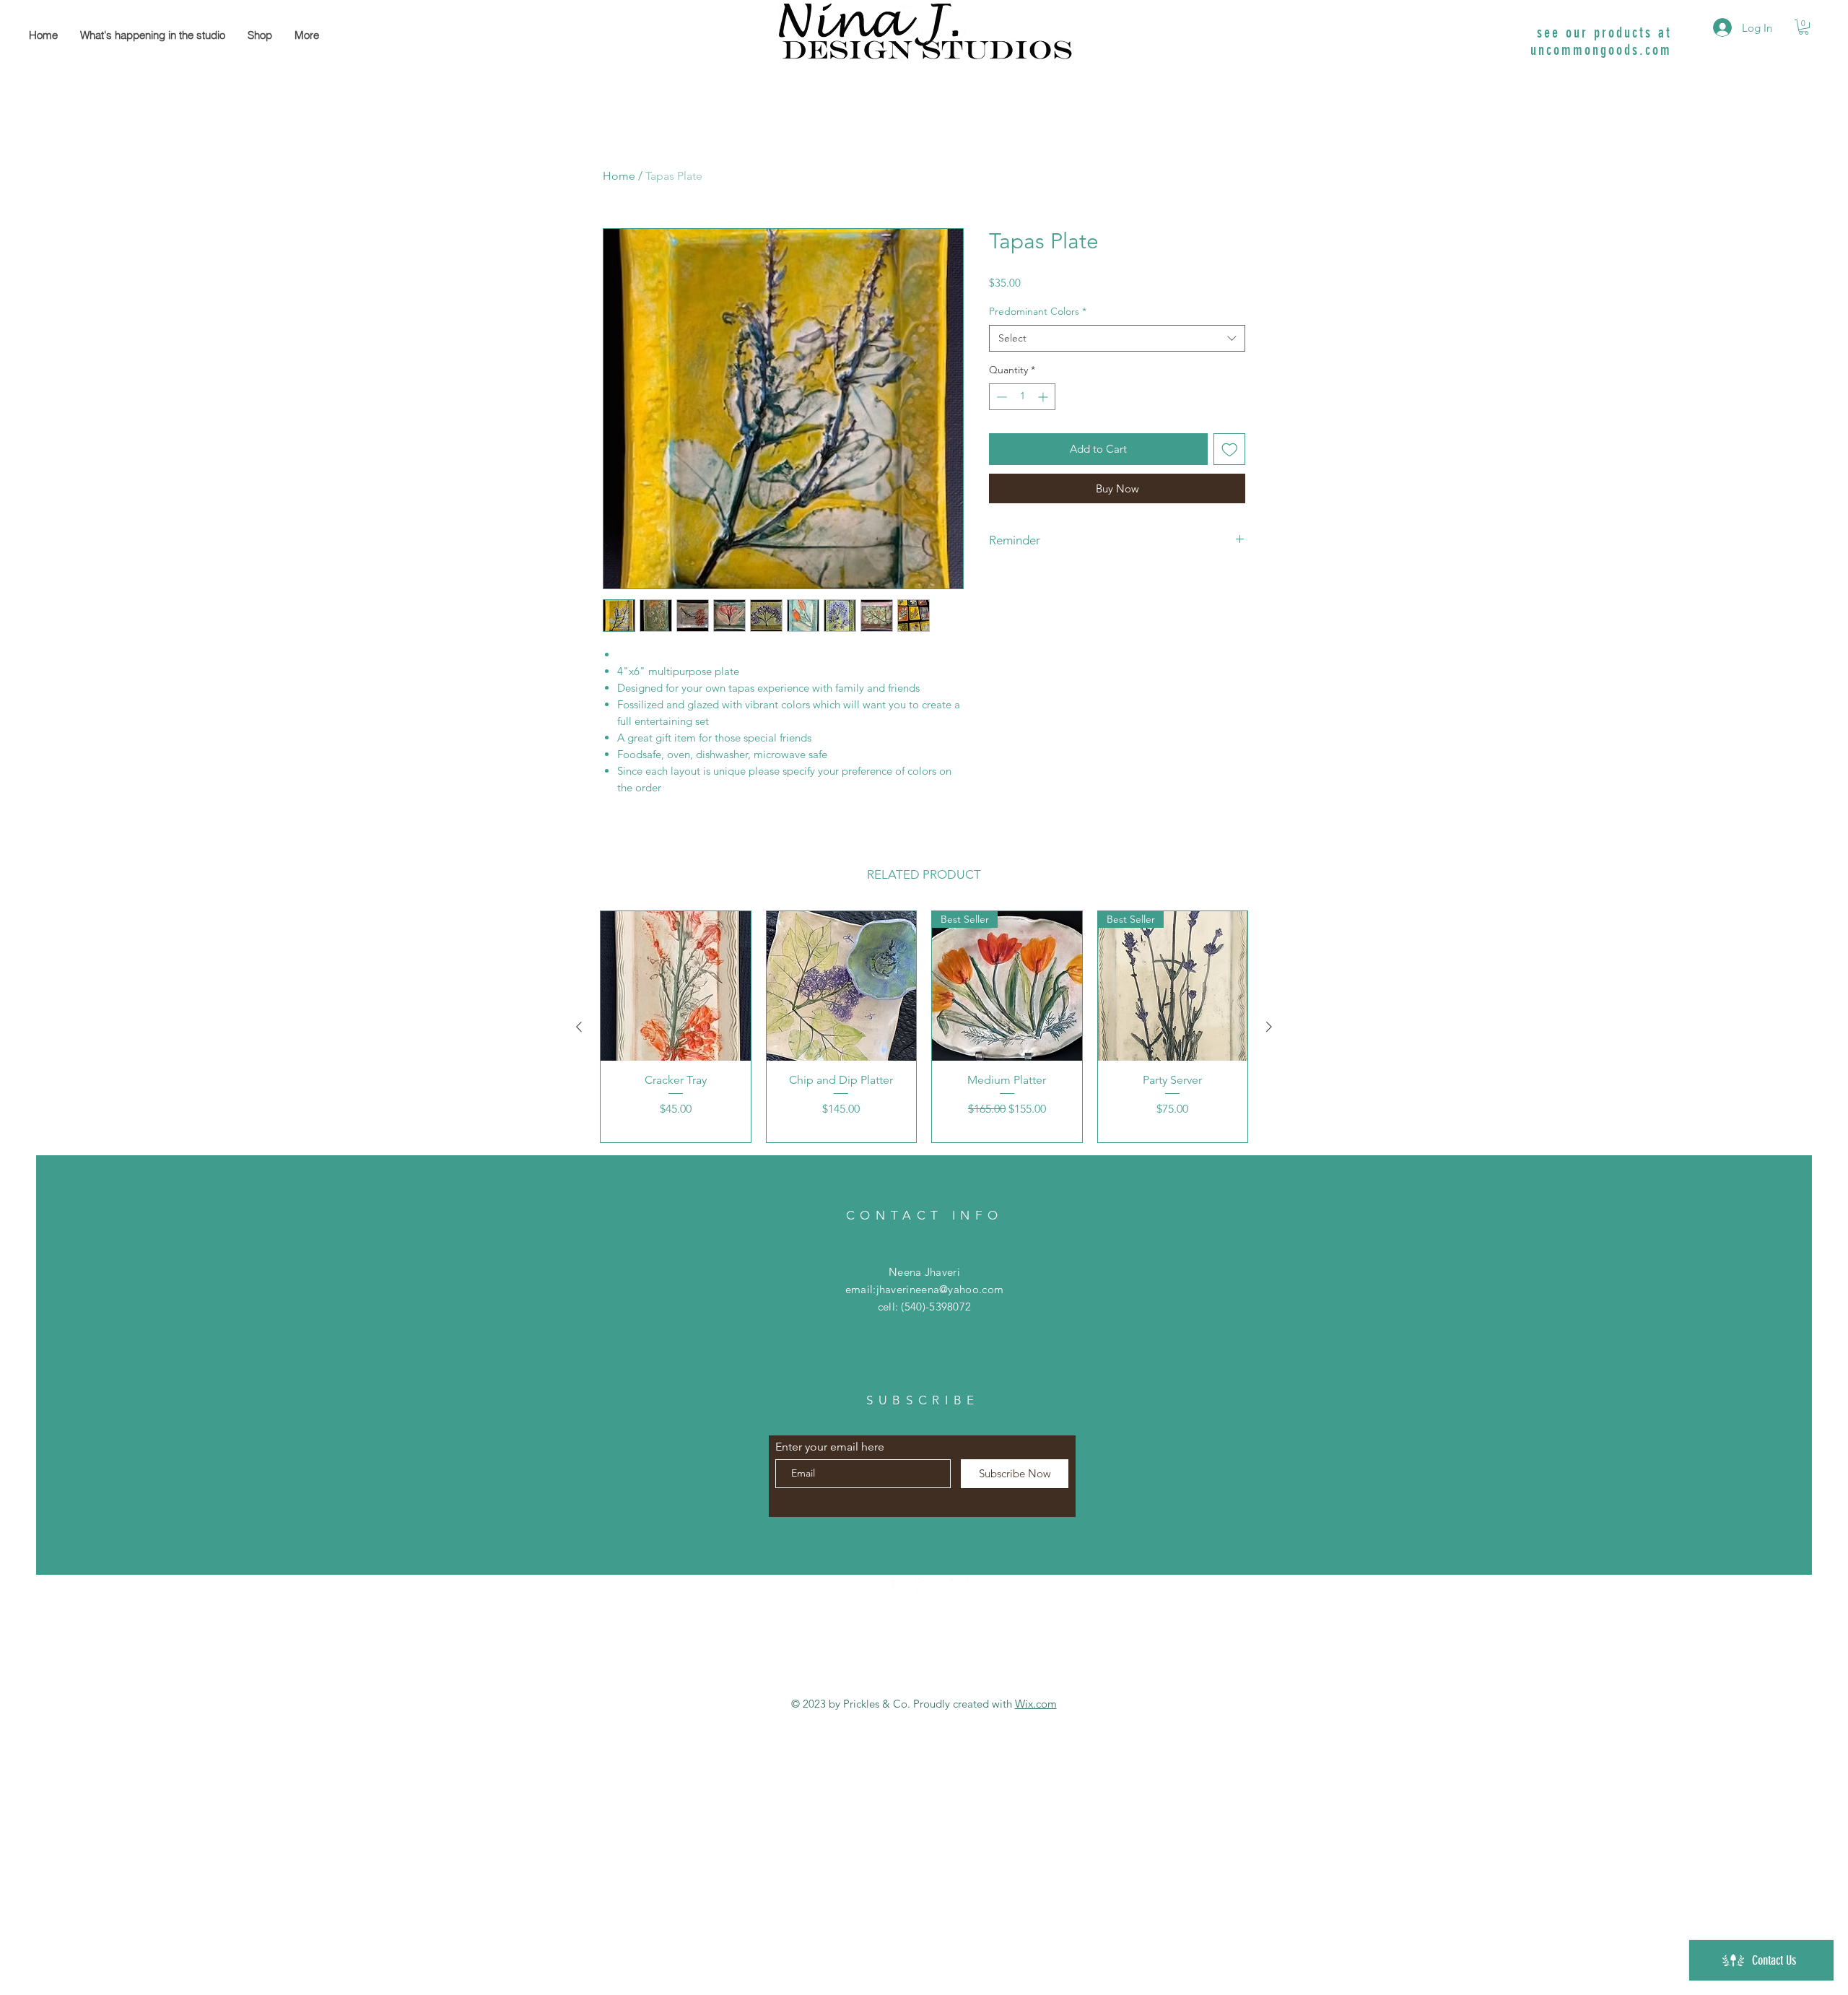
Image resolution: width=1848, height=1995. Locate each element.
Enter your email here (830, 1447)
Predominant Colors (1038, 311)
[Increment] (1044, 397)
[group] (924, 1027)
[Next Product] (1269, 1027)
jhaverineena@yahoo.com (940, 1289)
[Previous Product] (579, 1027)
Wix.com (1036, 1704)
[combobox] (1117, 339)
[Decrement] (1000, 397)
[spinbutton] (1022, 397)
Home (619, 176)
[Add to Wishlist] (1230, 449)
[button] (1804, 27)
